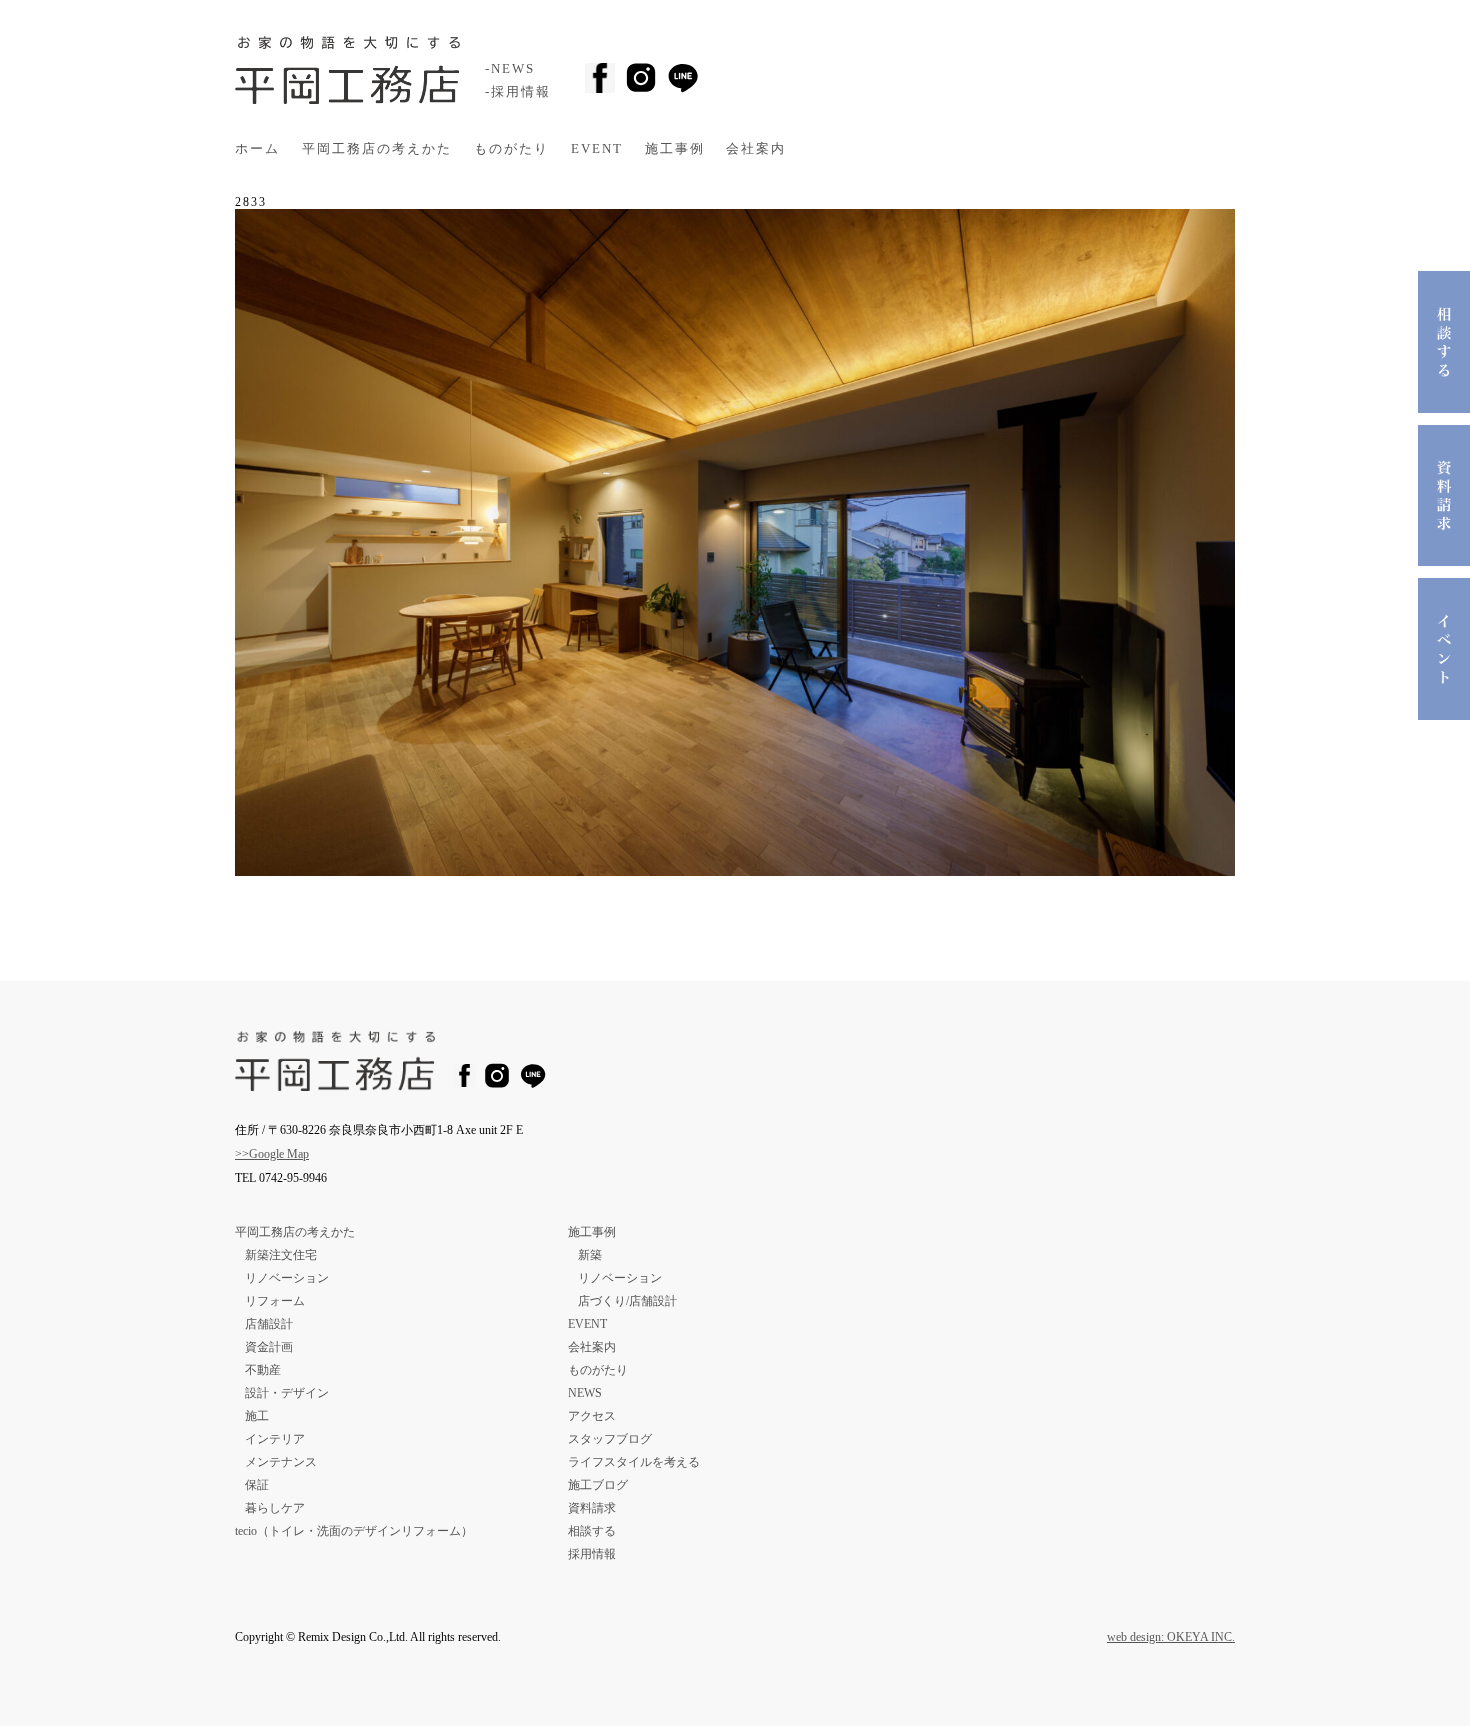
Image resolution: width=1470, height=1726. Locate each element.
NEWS (585, 1393)
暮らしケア (275, 1508)
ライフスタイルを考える (634, 1462)
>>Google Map (272, 1154)
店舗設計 (269, 1324)
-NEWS (510, 69)
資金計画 (269, 1347)
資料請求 (592, 1508)
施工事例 (675, 149)
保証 (257, 1485)
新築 (590, 1255)
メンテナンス (281, 1462)
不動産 (263, 1370)
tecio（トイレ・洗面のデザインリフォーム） (354, 1531)
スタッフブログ (610, 1439)
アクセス (592, 1416)
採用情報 (592, 1554)
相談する (592, 1531)
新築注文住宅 (281, 1255)
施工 (257, 1416)
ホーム (257, 149)
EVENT (597, 149)
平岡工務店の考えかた (377, 149)
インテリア (275, 1439)
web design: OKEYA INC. (1171, 1637)
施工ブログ (598, 1485)
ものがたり (511, 149)
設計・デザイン (287, 1393)
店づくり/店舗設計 (627, 1301)
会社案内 (756, 149)
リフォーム (275, 1301)
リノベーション (287, 1278)
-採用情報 (518, 92)
